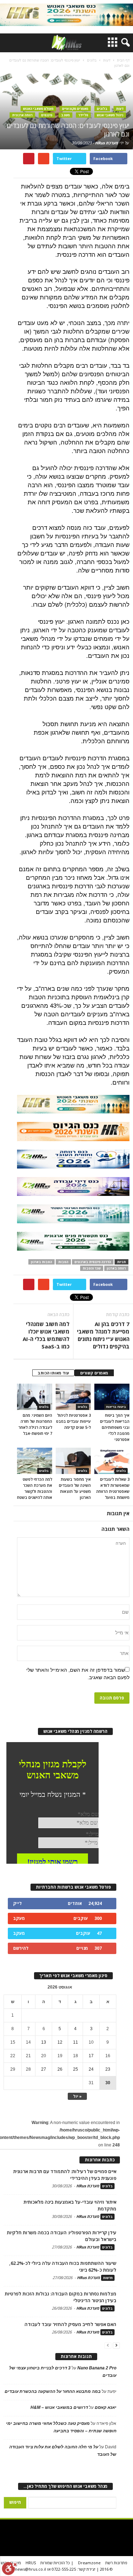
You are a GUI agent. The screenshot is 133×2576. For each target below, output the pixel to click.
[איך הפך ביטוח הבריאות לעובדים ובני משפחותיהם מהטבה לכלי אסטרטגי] (112, 1397)
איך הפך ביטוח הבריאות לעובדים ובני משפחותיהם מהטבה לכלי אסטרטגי (115, 1427)
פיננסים (47, 115)
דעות (120, 109)
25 (76, 2069)
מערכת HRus (107, 143)
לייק (17, 1903)
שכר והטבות (92, 1268)
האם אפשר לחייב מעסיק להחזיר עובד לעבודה (70, 2324)
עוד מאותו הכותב (53, 1373)
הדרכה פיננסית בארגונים (93, 1262)
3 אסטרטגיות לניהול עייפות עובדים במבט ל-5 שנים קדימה (73, 1421)
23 (108, 2069)
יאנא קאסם (106, 2407)
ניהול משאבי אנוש (110, 115)
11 (76, 2042)
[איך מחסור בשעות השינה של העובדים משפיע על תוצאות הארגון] (73, 1461)
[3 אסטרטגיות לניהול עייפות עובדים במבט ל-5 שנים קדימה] (73, 1397)
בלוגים (102, 109)
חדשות (108, 2278)
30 (108, 2083)
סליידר (83, 115)
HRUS (31, 2563)
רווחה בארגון (116, 1268)
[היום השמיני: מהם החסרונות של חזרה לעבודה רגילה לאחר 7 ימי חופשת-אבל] (35, 1397)
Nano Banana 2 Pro (97, 2368)
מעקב (19, 1918)
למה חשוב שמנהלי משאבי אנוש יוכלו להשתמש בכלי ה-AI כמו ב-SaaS (46, 1335)
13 (44, 2042)
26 (60, 2069)
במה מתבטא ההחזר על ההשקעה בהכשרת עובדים (53, 2391)
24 (91, 2069)
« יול (77, 2096)
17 (91, 2056)
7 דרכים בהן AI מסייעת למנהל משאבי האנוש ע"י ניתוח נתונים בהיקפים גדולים (103, 1335)
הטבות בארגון (41, 1262)
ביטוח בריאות (116, 1407)
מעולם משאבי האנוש (38, 109)
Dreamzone (89, 2563)
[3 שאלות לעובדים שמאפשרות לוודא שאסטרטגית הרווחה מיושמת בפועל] (112, 1461)
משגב (65, 115)
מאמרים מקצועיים (75, 109)
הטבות (63, 1262)
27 (44, 2069)
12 (60, 2042)
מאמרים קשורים (94, 1373)
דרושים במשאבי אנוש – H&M (59, 2407)
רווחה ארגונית (22, 115)
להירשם (21, 1948)
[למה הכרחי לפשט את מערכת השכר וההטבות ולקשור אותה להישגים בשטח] (35, 1461)
